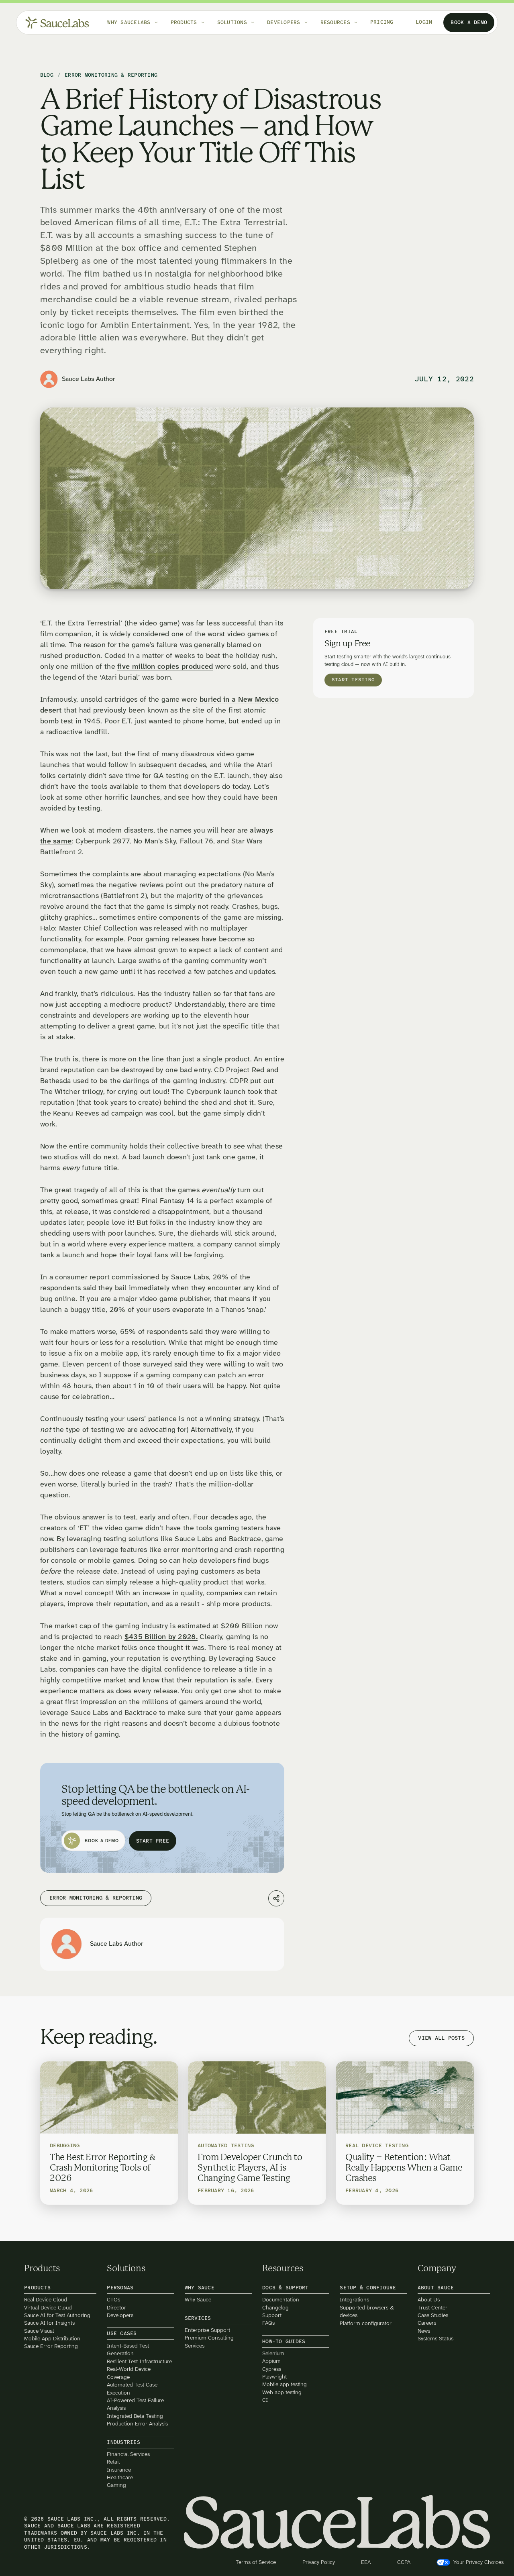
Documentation (281, 2300)
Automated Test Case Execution (132, 2389)
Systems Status (435, 2339)
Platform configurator (366, 2323)
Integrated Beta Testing (135, 2416)
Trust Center (432, 2307)
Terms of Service (256, 2562)
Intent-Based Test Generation (128, 2349)
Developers (120, 2315)
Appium (271, 2361)
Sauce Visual (39, 2331)
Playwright (274, 2377)
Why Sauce (198, 2300)
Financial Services (128, 2454)
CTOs (113, 2300)
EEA (366, 2562)
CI (265, 2400)
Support (272, 2315)
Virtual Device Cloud (48, 2307)
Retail (113, 2462)
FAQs (268, 2323)
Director (116, 2307)
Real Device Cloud (46, 2300)
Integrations (354, 2300)
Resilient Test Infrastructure (139, 2361)
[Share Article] (276, 1898)
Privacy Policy (319, 2562)
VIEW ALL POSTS (441, 2038)
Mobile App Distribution (52, 2339)
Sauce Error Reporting (51, 2346)
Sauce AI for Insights (49, 2323)
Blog (47, 75)
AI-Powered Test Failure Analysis (135, 2404)
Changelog (275, 2307)
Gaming (116, 2485)
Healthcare (120, 2477)
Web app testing (282, 2392)
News (424, 2331)
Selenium (273, 2353)
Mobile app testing (285, 2384)
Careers (427, 2323)
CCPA (404, 2562)
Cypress (272, 2369)
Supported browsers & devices (367, 2311)
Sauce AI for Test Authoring (57, 2315)
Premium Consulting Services (209, 2342)
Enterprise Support (207, 2330)
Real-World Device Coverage (129, 2373)
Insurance (119, 2469)
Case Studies (433, 2315)
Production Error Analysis (137, 2424)
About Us (429, 2300)
